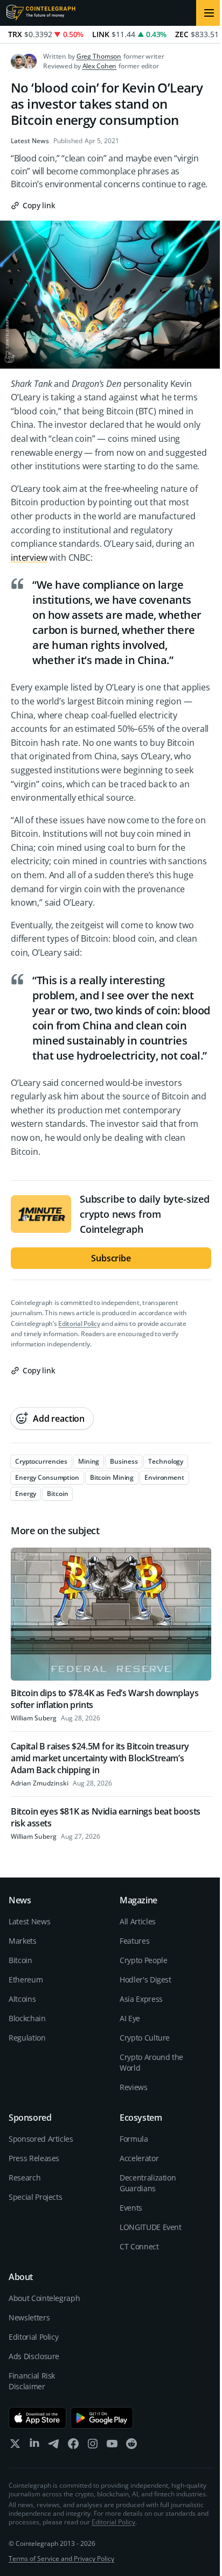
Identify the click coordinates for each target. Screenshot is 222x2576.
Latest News (30, 141)
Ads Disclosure (34, 2356)
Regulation (27, 2038)
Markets (23, 1941)
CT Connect (139, 2246)
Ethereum (26, 1979)
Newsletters (29, 2317)
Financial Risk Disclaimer (32, 2381)
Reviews (134, 2087)
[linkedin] (34, 2446)
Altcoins (22, 1999)
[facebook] (73, 2446)
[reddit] (131, 2446)
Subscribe (111, 1258)
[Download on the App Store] (37, 2418)
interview (29, 557)
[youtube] (112, 2446)
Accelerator (139, 2158)
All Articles (138, 1921)
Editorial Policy (79, 1324)
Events (131, 2208)
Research (25, 2178)
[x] (15, 2446)
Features (134, 1941)
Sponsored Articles (41, 2139)
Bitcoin (20, 1960)
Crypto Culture (145, 2038)
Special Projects (35, 2197)
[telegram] (54, 2446)
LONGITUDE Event (151, 2227)
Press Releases (34, 2158)
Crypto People (143, 1960)
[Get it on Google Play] (102, 2418)
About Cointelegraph (44, 2298)
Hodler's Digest (145, 1979)
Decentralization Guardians (148, 2183)
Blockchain (27, 2018)
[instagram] (93, 2446)
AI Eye (130, 2018)
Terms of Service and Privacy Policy (61, 2559)
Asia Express (141, 1999)
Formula (134, 2139)
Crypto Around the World (151, 2062)
